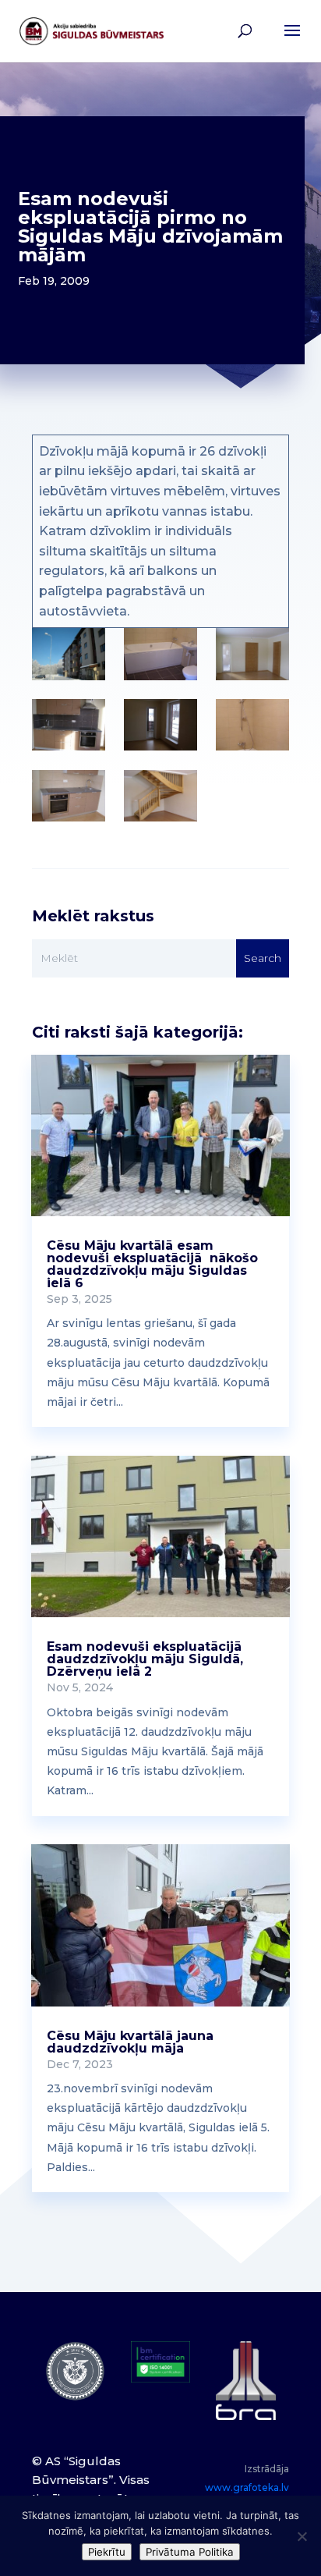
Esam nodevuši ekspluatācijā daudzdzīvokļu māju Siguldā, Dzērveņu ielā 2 (145, 1659)
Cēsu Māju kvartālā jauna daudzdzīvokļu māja (130, 2042)
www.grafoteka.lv (247, 2487)
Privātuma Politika (190, 2552)
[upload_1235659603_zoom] (160, 725)
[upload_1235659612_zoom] (160, 796)
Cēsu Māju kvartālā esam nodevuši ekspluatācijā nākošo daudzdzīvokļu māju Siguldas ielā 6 (152, 1264)
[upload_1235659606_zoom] (252, 725)
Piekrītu (107, 2552)
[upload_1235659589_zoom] (160, 654)
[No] (302, 2536)
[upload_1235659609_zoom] (68, 796)
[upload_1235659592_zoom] (252, 654)
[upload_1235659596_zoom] (68, 725)
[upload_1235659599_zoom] (68, 654)
